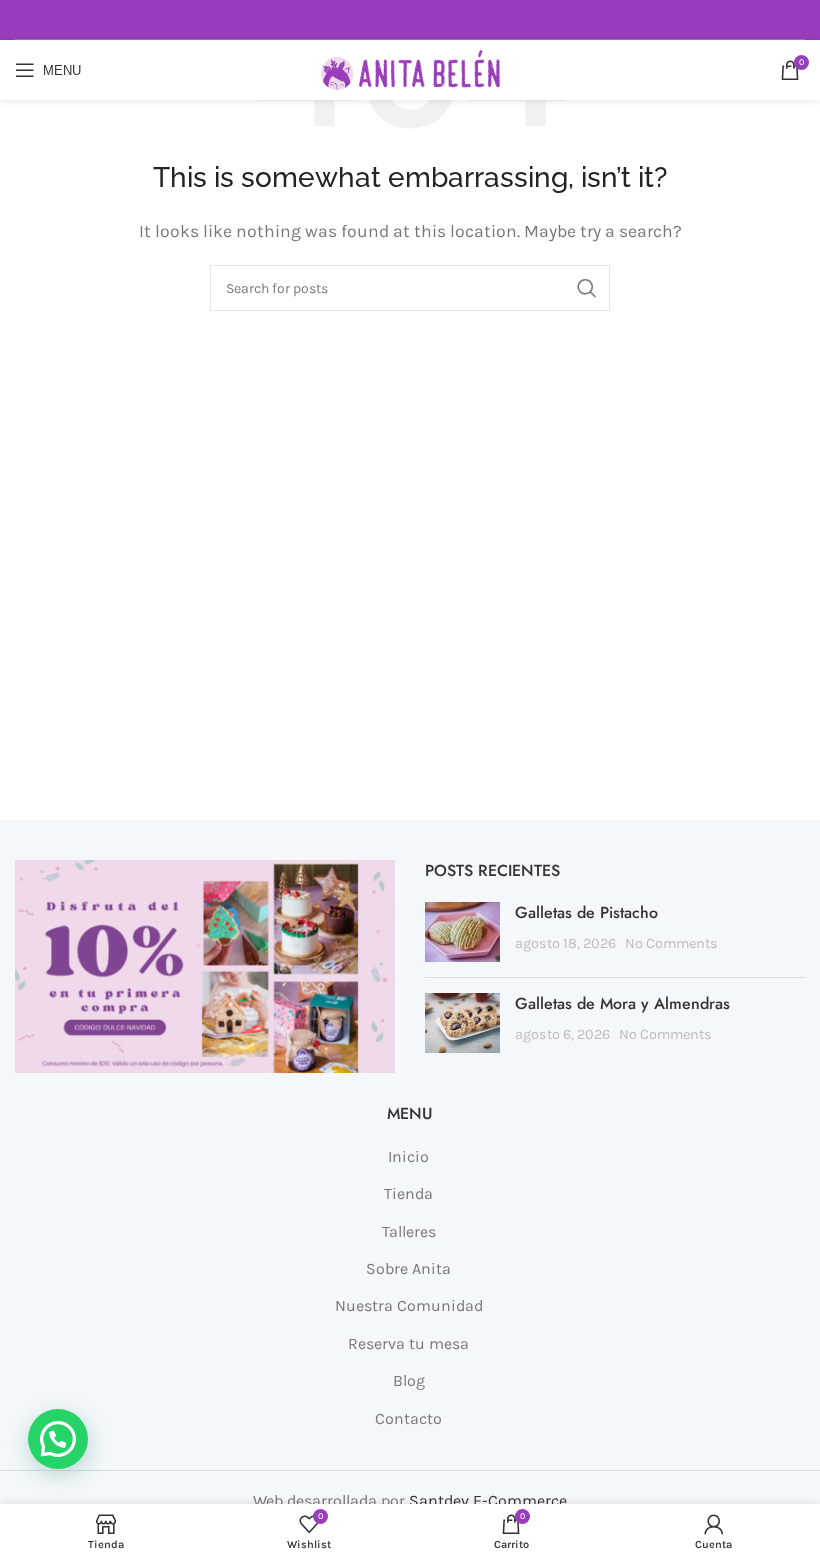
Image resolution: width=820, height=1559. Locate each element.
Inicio (408, 1156)
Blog (409, 1380)
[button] (58, 1439)
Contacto (408, 1418)
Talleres (409, 1231)
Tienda (408, 1193)
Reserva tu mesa (408, 1343)
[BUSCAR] (587, 288)
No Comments (671, 943)
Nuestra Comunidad (409, 1305)
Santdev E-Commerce (488, 1500)
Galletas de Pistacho (586, 912)
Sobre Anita (408, 1268)
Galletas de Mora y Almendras (622, 1003)
